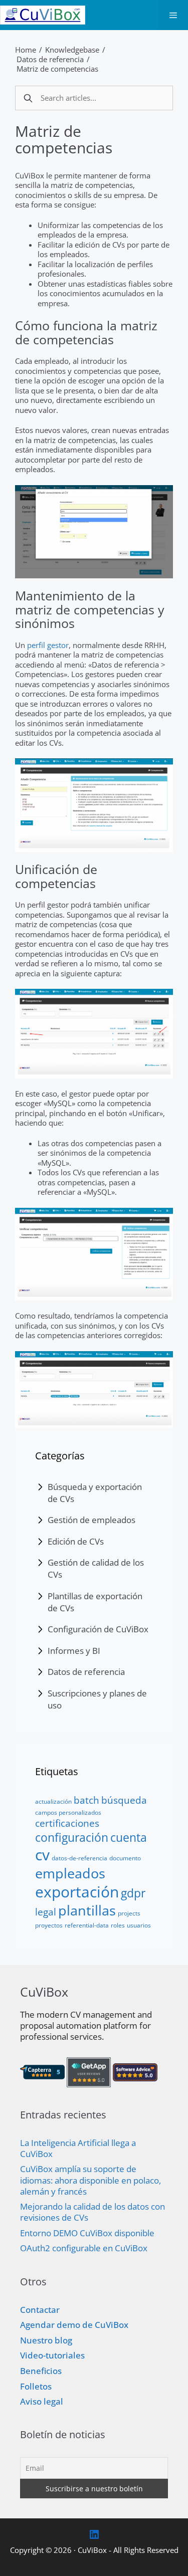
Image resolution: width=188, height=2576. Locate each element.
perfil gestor (48, 645)
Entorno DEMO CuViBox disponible (87, 2233)
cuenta (129, 1837)
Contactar (40, 2310)
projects (129, 1913)
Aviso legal (42, 2401)
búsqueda (124, 1800)
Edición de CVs (76, 1541)
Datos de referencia (50, 59)
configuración (72, 1837)
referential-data (87, 1925)
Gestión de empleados (91, 1520)
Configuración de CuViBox (98, 1629)
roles (118, 1925)
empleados (70, 1873)
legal (46, 1912)
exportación (77, 1892)
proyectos (49, 1925)
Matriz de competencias (57, 69)
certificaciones (67, 1823)
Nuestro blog (46, 2340)
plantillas (87, 1910)
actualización (53, 1801)
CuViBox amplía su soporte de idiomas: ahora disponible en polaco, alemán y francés (90, 2180)
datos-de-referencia (79, 1858)
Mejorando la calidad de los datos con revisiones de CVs (92, 2212)
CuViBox (92, 2550)
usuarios (139, 1925)
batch (86, 1800)
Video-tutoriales (52, 2355)
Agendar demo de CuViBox (74, 2325)
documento (125, 1858)
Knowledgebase (72, 50)
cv (42, 1855)
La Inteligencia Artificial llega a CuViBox (78, 2148)
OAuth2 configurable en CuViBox (84, 2248)
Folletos (36, 2386)
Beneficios (41, 2371)
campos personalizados (68, 1812)
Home (26, 50)
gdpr (133, 1893)
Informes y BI (74, 1651)
